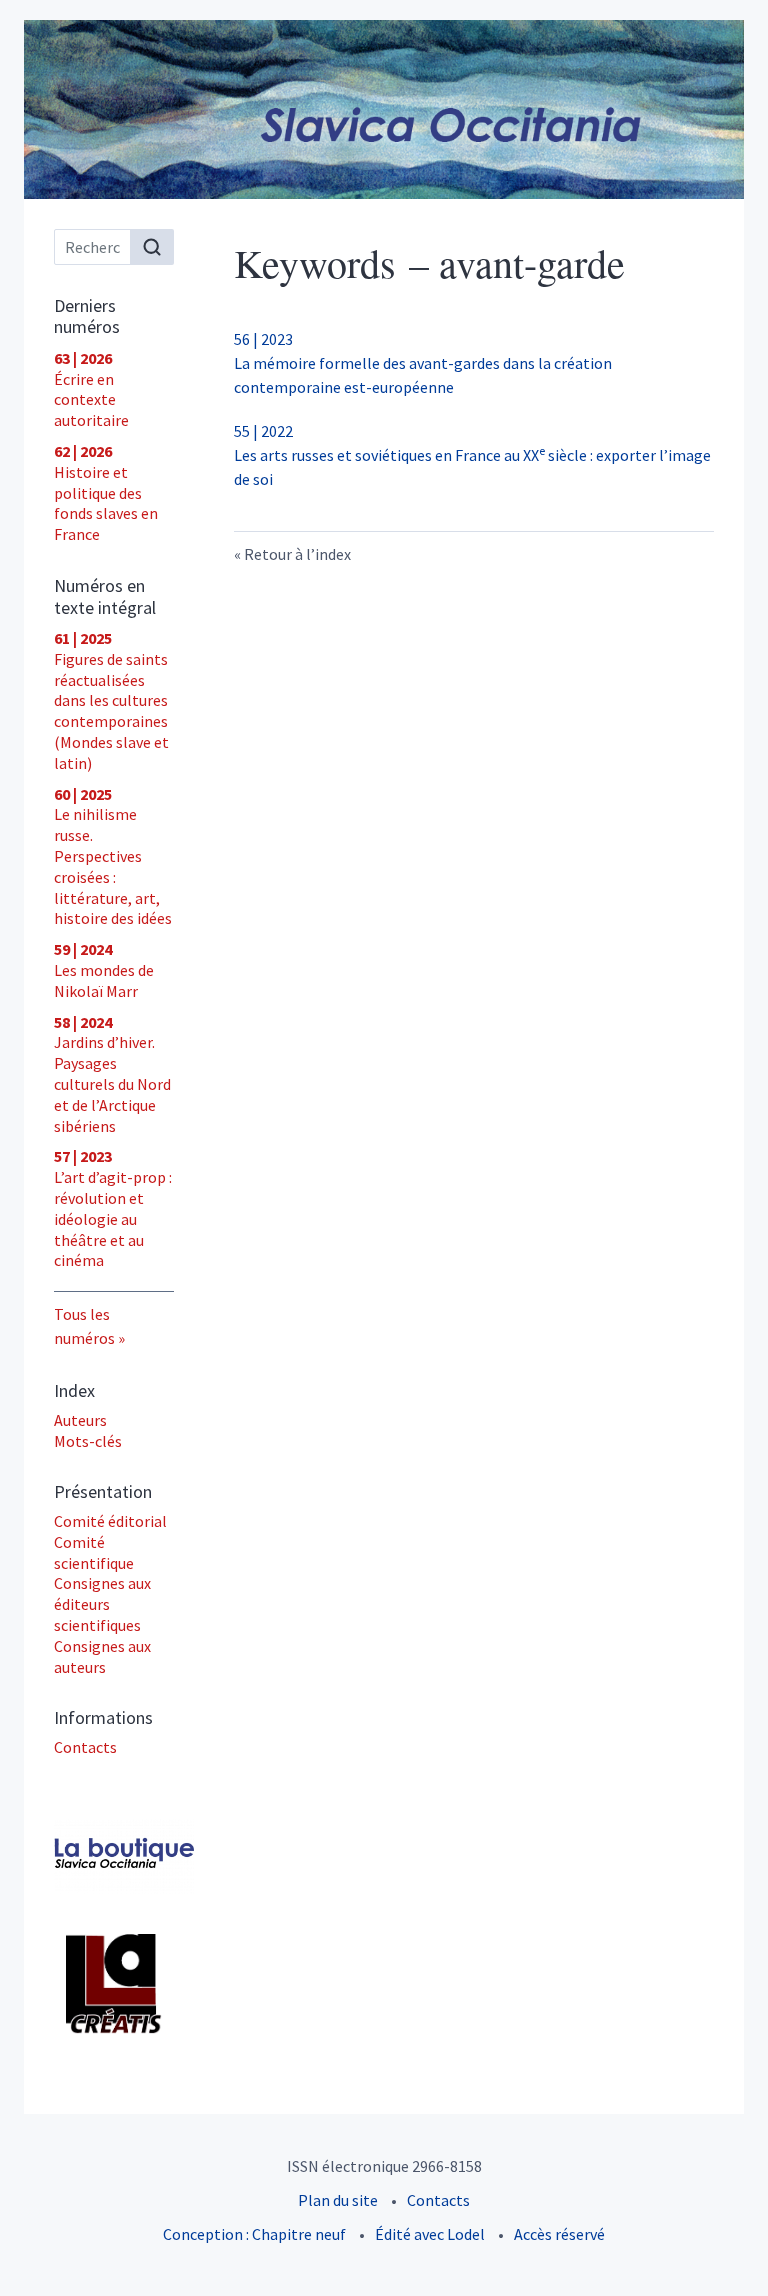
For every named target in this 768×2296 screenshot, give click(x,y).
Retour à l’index (297, 554)
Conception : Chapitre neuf (254, 2234)
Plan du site (338, 2200)
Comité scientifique (94, 1552)
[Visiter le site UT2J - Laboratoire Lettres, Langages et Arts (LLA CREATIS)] (114, 1984)
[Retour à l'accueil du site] (384, 109)
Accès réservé (559, 2234)
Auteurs (80, 1420)
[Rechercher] (152, 247)
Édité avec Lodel (430, 2234)
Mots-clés (88, 1441)
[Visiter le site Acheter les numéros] (114, 1856)
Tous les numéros (84, 1326)
